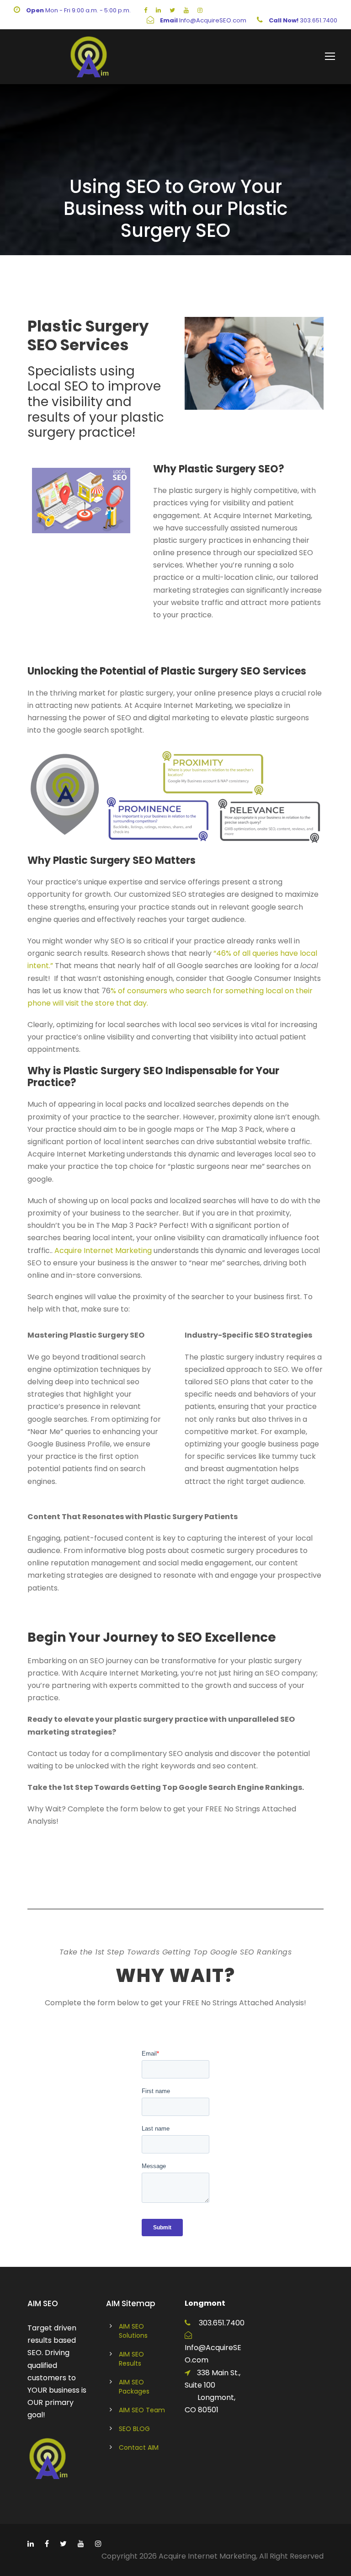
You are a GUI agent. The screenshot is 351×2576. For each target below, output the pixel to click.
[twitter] (172, 10)
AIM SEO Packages (134, 2387)
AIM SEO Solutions (133, 2331)
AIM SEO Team (142, 2410)
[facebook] (146, 10)
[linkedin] (158, 10)
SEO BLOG (134, 2429)
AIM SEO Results (131, 2359)
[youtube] (186, 10)
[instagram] (200, 10)
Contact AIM (139, 2447)
